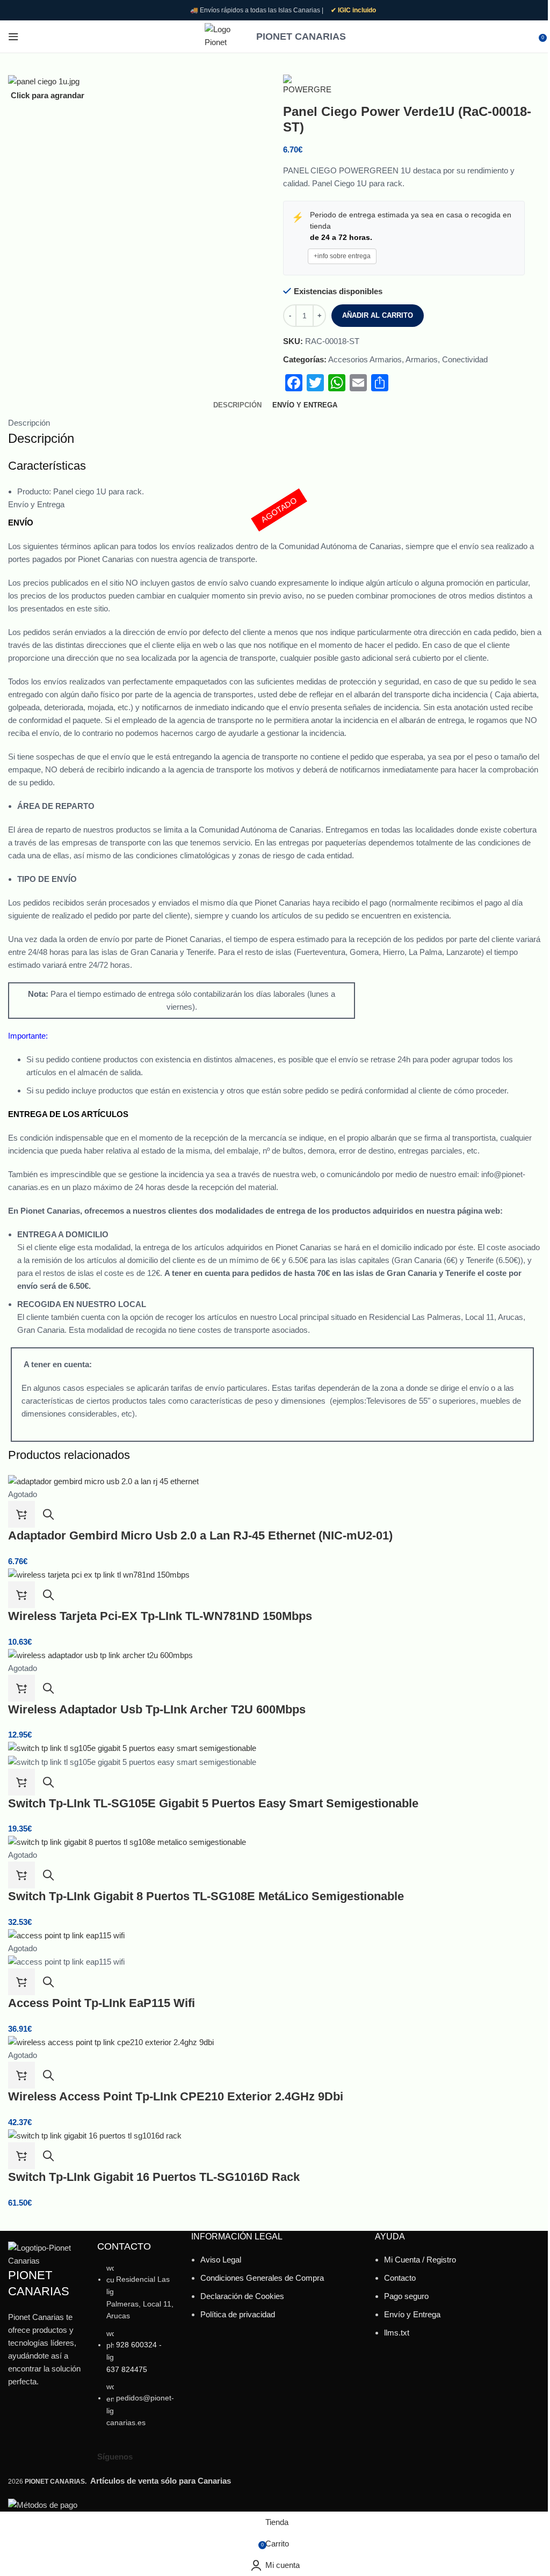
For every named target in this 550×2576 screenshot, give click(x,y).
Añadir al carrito (378, 315)
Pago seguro (406, 2296)
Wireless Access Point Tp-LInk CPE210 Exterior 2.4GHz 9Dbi (176, 2096)
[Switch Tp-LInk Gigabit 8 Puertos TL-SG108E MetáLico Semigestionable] (127, 1841)
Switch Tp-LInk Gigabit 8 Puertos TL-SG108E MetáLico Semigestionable (206, 1896)
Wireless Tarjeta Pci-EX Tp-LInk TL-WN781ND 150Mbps (160, 1616)
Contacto (400, 2278)
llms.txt (397, 2333)
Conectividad (465, 359)
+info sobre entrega (342, 256)
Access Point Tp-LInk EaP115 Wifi (102, 2003)
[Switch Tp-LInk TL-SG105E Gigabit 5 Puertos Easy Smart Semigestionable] (132, 1747)
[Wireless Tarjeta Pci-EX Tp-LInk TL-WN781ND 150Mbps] (99, 1574)
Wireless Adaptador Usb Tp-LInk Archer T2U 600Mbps (157, 1709)
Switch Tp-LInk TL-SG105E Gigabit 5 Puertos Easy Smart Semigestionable (213, 1803)
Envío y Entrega (412, 2314)
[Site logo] (225, 36)
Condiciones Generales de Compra (262, 2278)
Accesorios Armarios (365, 359)
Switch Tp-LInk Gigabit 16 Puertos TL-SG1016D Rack (154, 2177)
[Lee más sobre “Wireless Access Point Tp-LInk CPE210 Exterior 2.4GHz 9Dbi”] (21, 2075)
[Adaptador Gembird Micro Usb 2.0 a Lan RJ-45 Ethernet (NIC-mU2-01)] (103, 1481)
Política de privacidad (238, 2314)
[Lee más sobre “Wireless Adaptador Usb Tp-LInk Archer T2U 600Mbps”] (21, 1688)
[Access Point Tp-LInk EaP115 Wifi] (66, 1935)
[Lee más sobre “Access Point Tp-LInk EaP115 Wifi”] (21, 1982)
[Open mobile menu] (13, 37)
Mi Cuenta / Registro (420, 2260)
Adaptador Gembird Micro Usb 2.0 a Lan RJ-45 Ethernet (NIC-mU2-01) (200, 1535)
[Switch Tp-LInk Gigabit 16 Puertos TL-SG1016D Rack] (95, 2135)
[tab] (237, 405)
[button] (21, 1595)
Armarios (422, 359)
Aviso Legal (221, 2260)
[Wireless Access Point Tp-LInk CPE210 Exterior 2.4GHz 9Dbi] (111, 2042)
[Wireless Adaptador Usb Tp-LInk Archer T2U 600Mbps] (100, 1655)
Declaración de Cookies (242, 2296)
